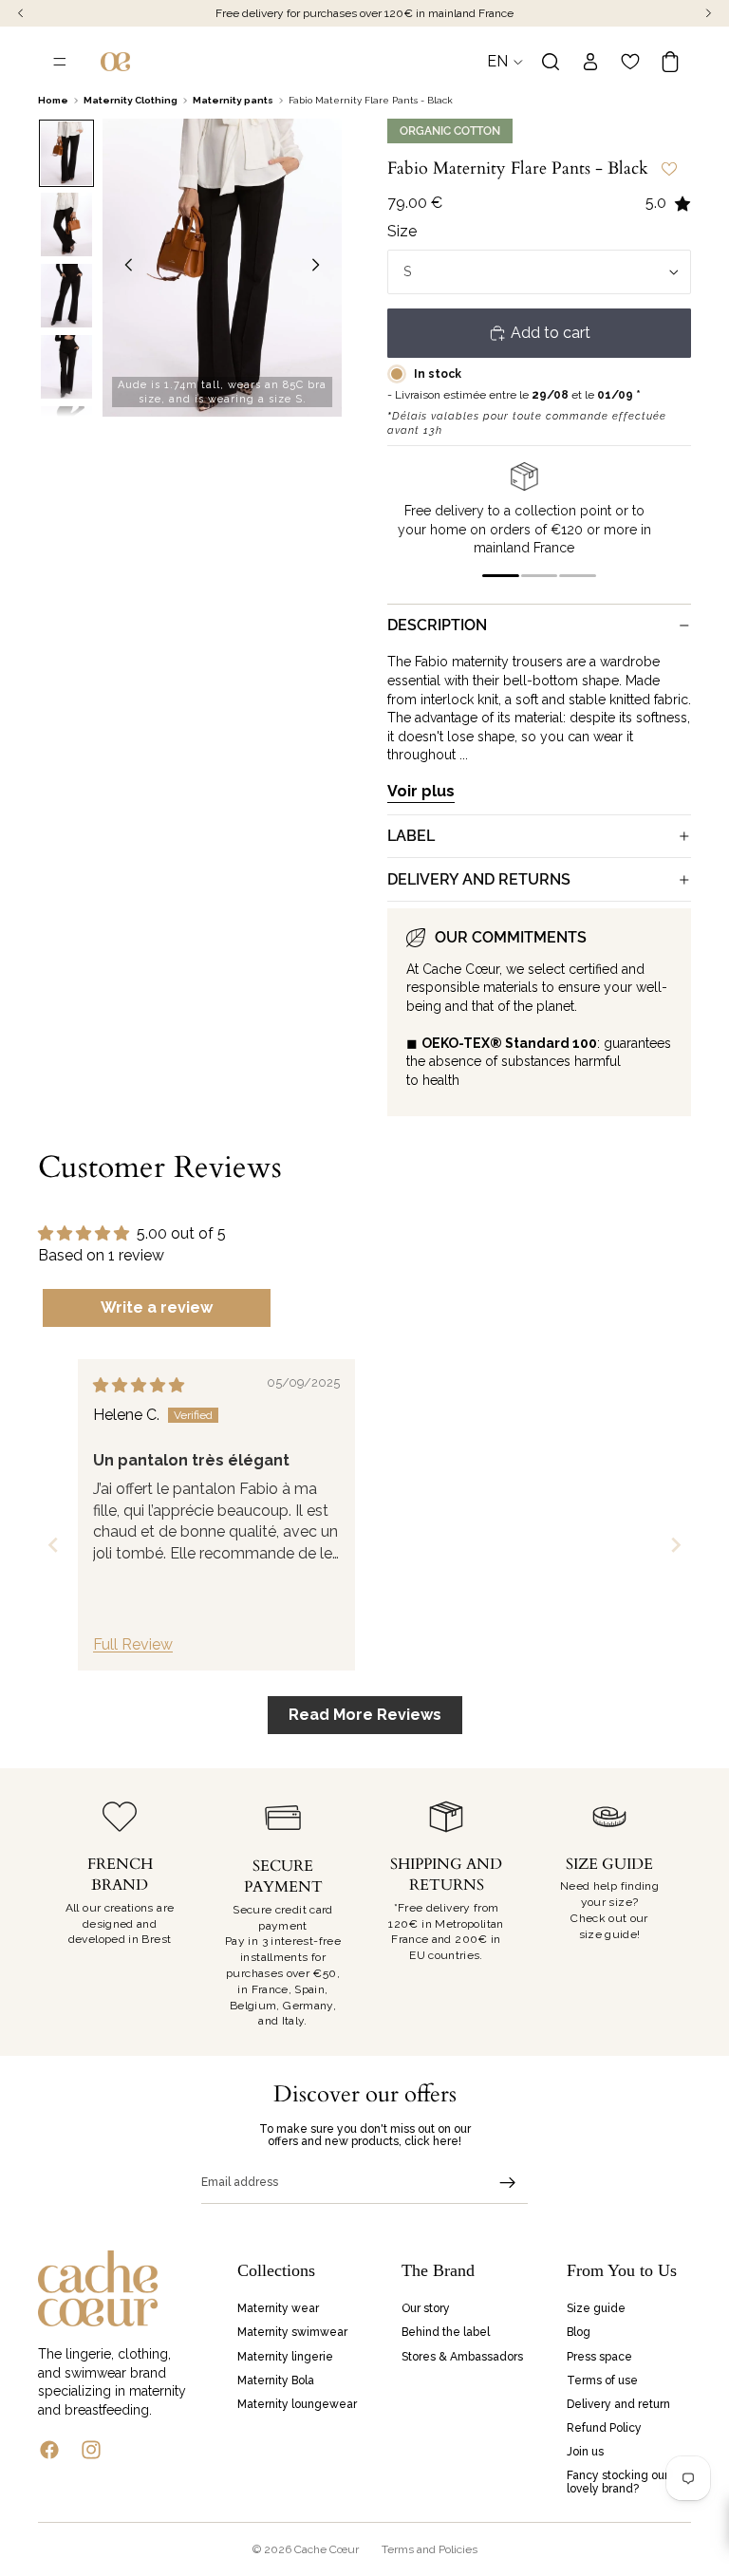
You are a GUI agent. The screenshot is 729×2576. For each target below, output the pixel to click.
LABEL (411, 836)
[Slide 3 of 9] (66, 296)
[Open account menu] (590, 62)
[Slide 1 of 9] (66, 153)
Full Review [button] (133, 1644)
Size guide (596, 2308)
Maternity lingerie (285, 2356)
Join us (585, 2452)
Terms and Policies (430, 2549)
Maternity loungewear (297, 2404)
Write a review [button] (157, 1307)
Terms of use (602, 2380)
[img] (139, 1385)
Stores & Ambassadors (462, 2356)
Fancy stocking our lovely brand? (617, 2482)
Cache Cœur (327, 2549)
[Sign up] (508, 2183)
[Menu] (60, 62)
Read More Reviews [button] (365, 1715)
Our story (426, 2308)
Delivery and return (618, 2404)
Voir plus (421, 791)
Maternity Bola (276, 2380)
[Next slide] (321, 268)
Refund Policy (604, 2428)
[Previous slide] (123, 268)
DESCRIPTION (437, 625)
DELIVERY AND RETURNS (479, 879)
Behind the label (446, 2332)
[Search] (551, 62)
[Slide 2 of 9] (66, 224)
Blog (579, 2332)
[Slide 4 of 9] (66, 367)
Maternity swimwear (292, 2332)
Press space (599, 2356)
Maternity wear (278, 2308)
